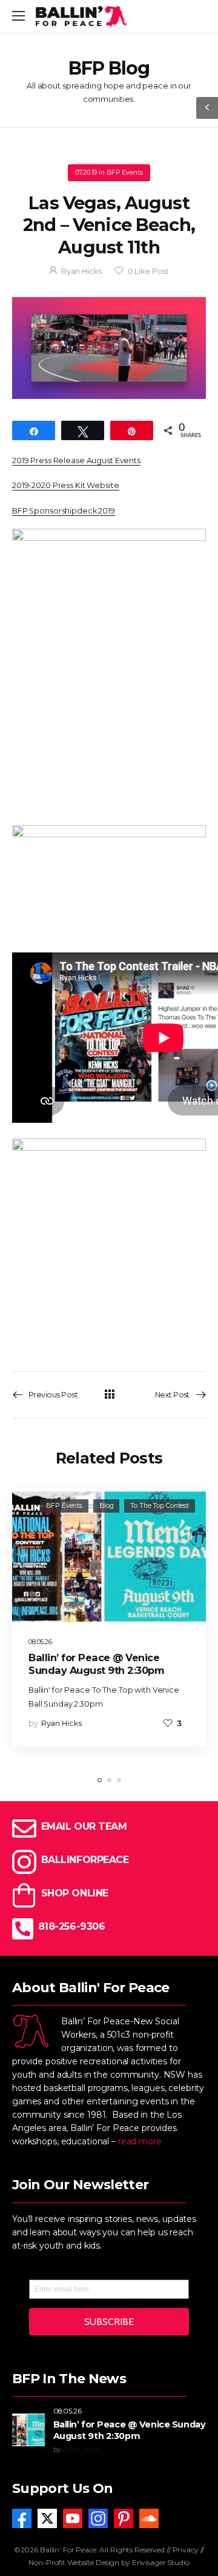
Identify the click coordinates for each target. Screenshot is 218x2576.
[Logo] (81, 16)
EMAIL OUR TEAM (84, 1826)
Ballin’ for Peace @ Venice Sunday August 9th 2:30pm (96, 1664)
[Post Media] (109, 1556)
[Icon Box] (109, 1895)
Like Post (149, 271)
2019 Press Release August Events (76, 460)
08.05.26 (40, 1642)
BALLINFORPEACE (85, 1860)
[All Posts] (109, 1394)
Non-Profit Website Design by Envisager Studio (109, 2562)
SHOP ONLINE (75, 1893)
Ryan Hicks (81, 271)
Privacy (186, 2550)
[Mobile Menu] (18, 16)
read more (140, 2142)
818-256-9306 (71, 1926)
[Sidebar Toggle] (207, 108)
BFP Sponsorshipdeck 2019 (64, 511)
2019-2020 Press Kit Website (66, 485)
